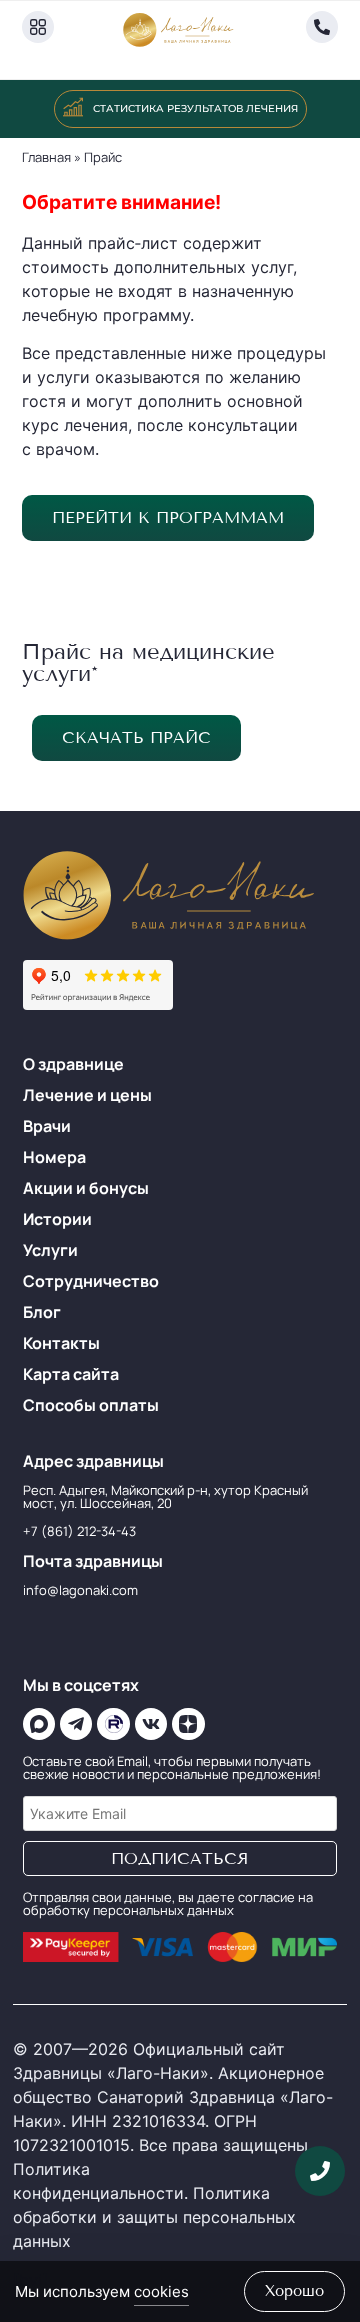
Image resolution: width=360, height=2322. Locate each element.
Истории (57, 1219)
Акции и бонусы (86, 1188)
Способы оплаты (91, 1405)
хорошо (294, 2291)
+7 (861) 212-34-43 (79, 1531)
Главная (46, 157)
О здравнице (73, 1064)
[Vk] (151, 1724)
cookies (161, 2291)
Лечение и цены (87, 1095)
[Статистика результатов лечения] (73, 107)
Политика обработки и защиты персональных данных (154, 2217)
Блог (42, 1312)
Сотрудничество (91, 1281)
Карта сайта (71, 1374)
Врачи (47, 1126)
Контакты (61, 1343)
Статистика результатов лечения (195, 108)
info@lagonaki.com (80, 1590)
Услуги (50, 1250)
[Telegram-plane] (76, 1724)
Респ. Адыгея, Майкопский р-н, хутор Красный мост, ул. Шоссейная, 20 (165, 1496)
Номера (54, 1157)
